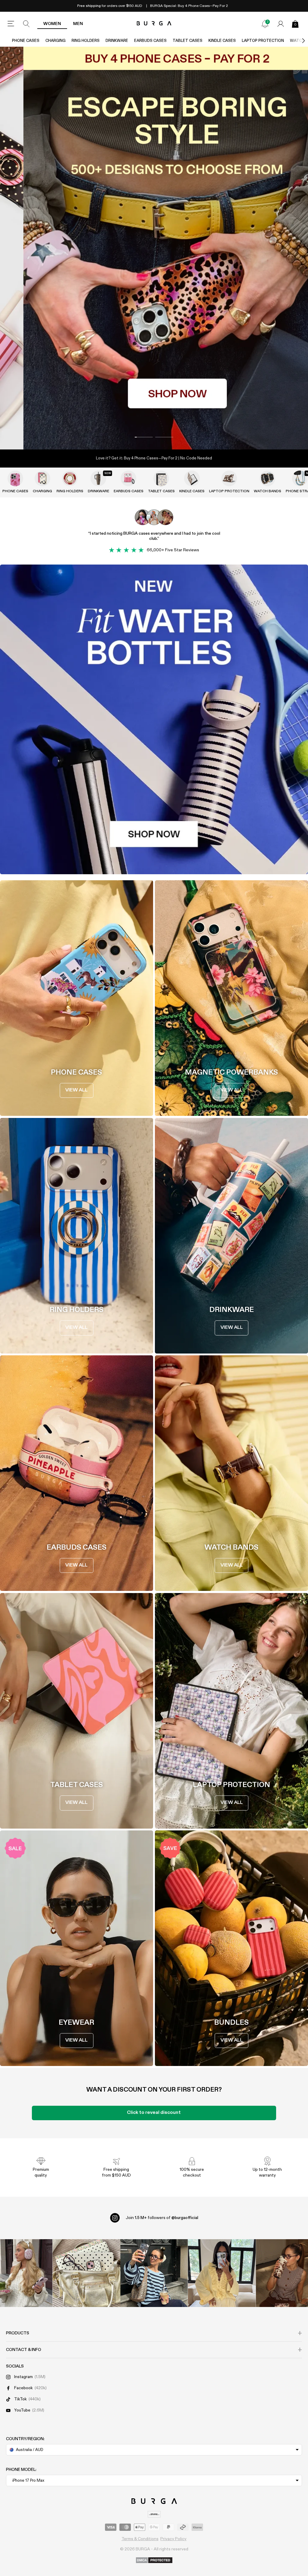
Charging (55, 41)
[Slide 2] (154, 248)
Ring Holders (86, 41)
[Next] (297, 41)
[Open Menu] (11, 24)
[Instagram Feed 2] (222, 2273)
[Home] (154, 24)
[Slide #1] (164, 437)
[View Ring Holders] (70, 478)
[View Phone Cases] (15, 478)
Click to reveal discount (154, 2113)
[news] (265, 24)
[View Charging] (42, 478)
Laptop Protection (263, 41)
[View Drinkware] (98, 478)
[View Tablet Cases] (161, 478)
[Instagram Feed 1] (154, 2273)
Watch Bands (268, 491)
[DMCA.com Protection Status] (154, 2561)
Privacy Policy (173, 2539)
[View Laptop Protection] (229, 478)
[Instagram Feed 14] (86, 2273)
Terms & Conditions (140, 2539)
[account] (281, 24)
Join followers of (162, 2218)
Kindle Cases (222, 41)
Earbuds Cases (150, 41)
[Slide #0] (144, 437)
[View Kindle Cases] (192, 478)
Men (78, 24)
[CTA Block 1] (154, 719)
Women (52, 24)
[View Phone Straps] (300, 478)
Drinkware (117, 41)
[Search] (26, 24)
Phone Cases (26, 41)
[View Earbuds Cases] (128, 478)
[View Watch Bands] (267, 478)
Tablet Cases (188, 41)
